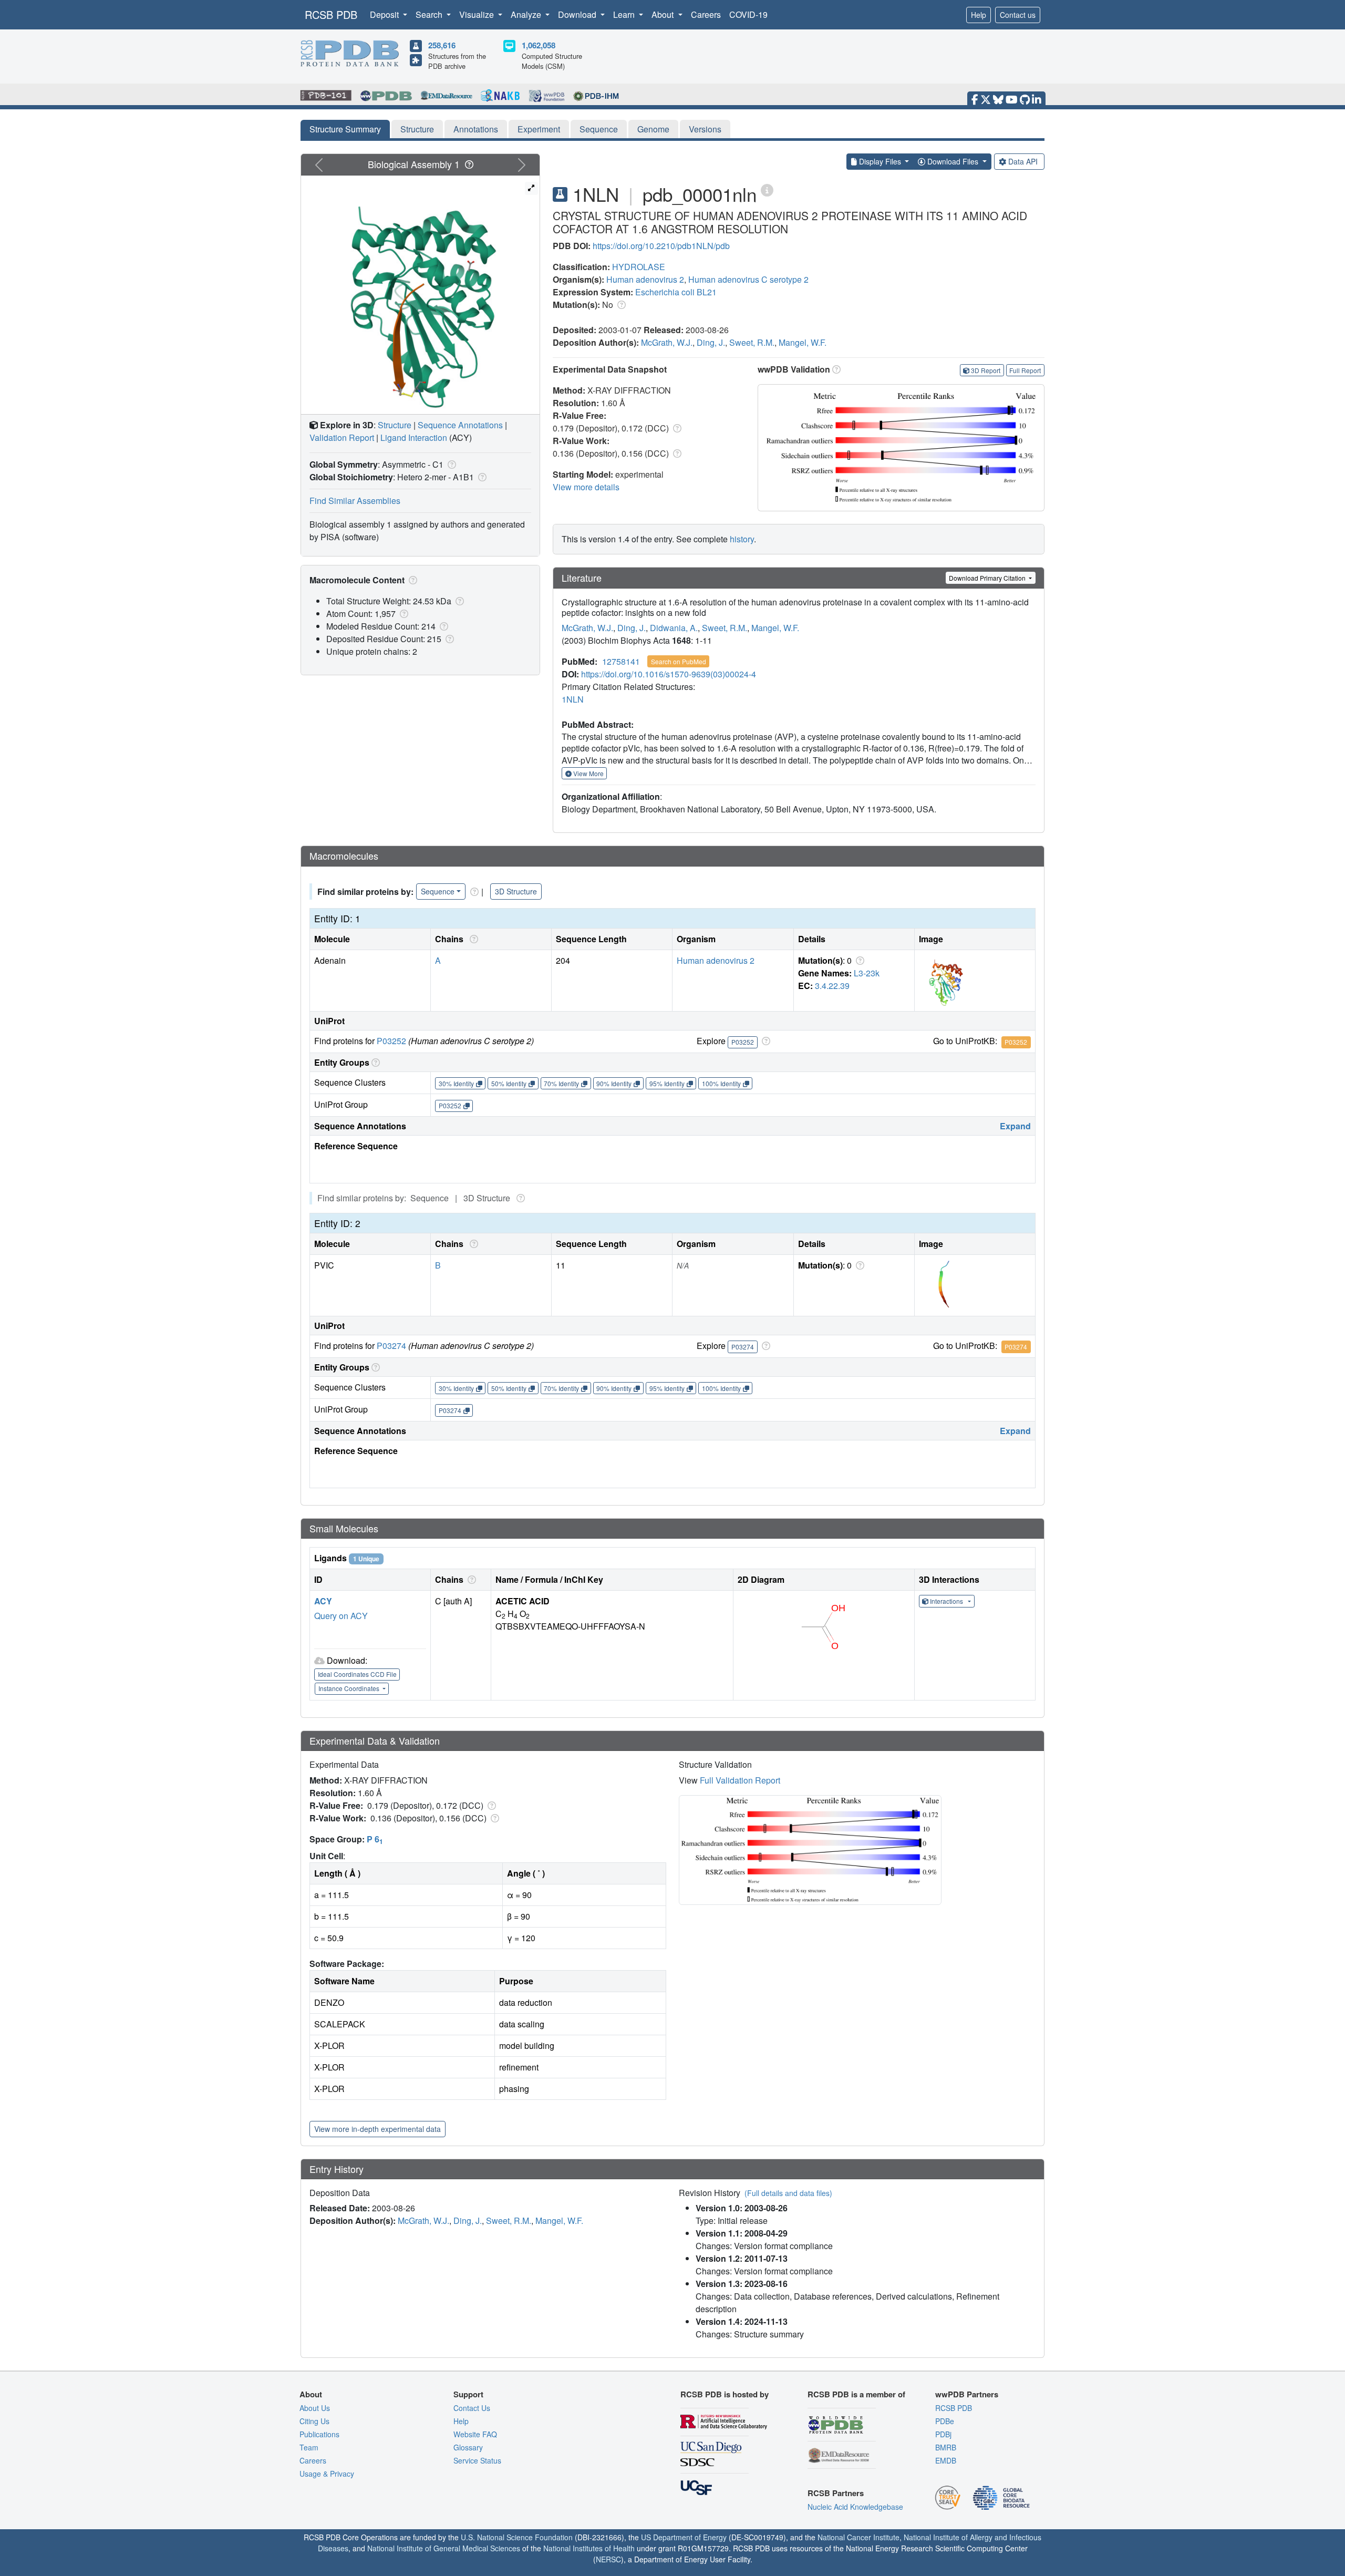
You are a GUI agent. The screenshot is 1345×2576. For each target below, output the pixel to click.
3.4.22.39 (832, 986)
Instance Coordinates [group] (350, 1688)
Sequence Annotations (460, 425)
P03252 (391, 1041)
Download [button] (578, 14)
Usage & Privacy (327, 2474)
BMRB (946, 2447)
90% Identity (614, 1083)
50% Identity (509, 1083)
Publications (319, 2434)
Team (309, 2447)
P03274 (391, 1346)
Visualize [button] (478, 14)
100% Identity (721, 1083)
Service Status (477, 2460)
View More (588, 773)
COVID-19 (748, 14)
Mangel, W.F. (803, 342)
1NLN (573, 699)
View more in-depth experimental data (377, 2129)
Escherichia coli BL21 (676, 292)
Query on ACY (341, 1616)
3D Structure (516, 891)
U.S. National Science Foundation (517, 2537)
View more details (586, 487)
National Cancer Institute (858, 2537)
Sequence (599, 129)
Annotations (476, 129)
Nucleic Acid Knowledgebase (855, 2507)
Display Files (880, 161)
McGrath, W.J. (667, 342)
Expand (1015, 1126)
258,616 (442, 45)
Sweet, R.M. (752, 342)
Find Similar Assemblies (355, 501)
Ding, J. (711, 342)
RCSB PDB (331, 14)
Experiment (539, 129)
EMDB (946, 2460)
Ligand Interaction (414, 437)
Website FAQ (475, 2434)
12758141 (621, 661)
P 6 (375, 1839)
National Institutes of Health (589, 2548)
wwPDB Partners (967, 2394)
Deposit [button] (385, 14)
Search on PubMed (679, 661)
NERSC (608, 2559)
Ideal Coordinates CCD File (357, 1674)
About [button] (664, 14)
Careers (706, 14)
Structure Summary (345, 129)
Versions (705, 129)
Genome (653, 129)
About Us (315, 2408)
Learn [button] (625, 14)
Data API (1023, 161)
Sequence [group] (438, 891)
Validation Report (342, 437)
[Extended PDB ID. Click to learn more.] (767, 189)
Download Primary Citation (988, 578)
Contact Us (472, 2408)
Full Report (1025, 370)
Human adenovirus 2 (645, 279)
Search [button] (430, 14)
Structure (417, 129)
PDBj (943, 2434)
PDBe (945, 2421)
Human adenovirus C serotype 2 (748, 279)
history (742, 539)
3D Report (986, 370)
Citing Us (314, 2421)
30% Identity (456, 1083)
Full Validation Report (740, 1780)
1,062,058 (539, 45)
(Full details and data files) (788, 2193)
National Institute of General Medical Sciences (444, 2548)
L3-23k (867, 973)
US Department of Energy (684, 2537)
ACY (323, 1601)
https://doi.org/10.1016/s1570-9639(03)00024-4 (669, 674)
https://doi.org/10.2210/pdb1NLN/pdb (661, 246)
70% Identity (561, 1083)
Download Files (953, 161)
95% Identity (667, 1083)
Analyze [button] (527, 14)
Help (979, 15)
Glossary (468, 2447)
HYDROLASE (639, 267)
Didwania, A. (674, 628)
